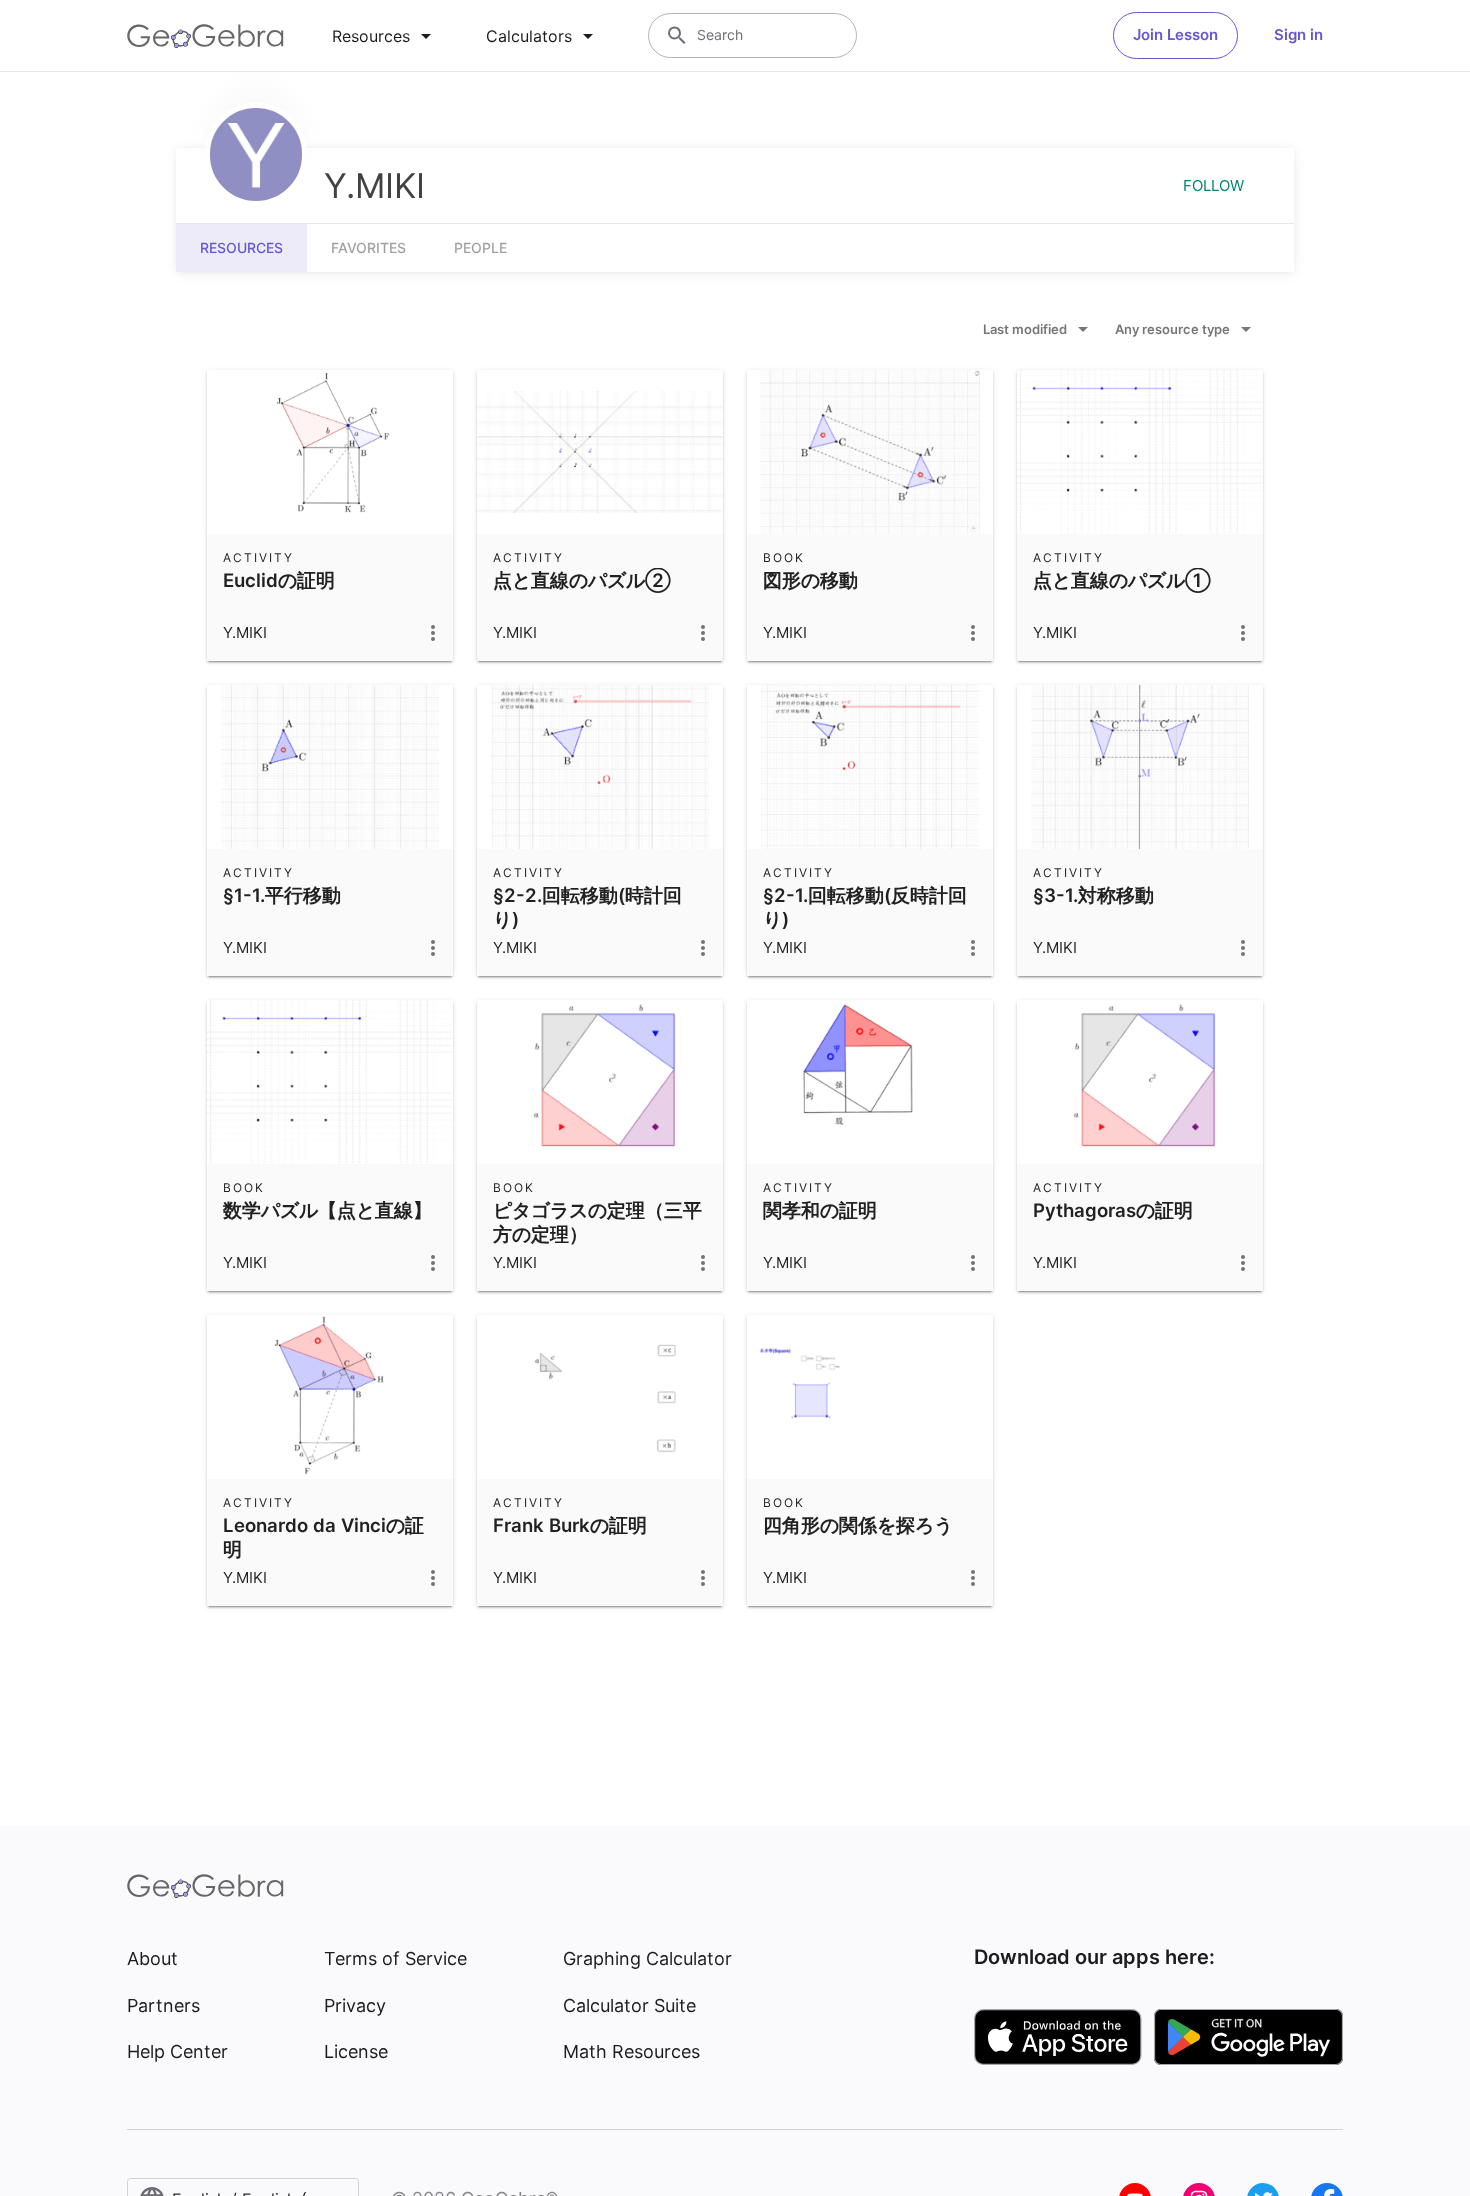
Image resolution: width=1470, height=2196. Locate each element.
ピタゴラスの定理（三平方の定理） (597, 1222)
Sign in (1298, 34)
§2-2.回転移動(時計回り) (587, 907)
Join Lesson (1175, 34)
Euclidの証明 (279, 580)
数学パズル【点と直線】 (327, 1210)
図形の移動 (810, 580)
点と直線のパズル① (1122, 580)
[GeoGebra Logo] (205, 36)
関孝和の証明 (820, 1210)
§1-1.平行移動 (282, 895)
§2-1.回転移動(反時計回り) (865, 907)
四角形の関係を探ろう (858, 1525)
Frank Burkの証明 (570, 1525)
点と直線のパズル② (582, 580)
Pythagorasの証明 (1113, 1210)
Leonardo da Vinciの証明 (323, 1537)
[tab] (385, 36)
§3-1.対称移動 (1093, 895)
